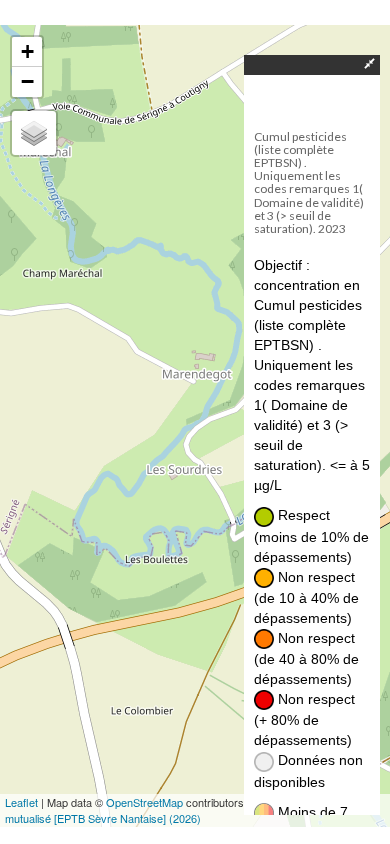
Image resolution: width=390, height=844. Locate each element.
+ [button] (27, 51)
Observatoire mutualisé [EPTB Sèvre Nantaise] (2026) (191, 810)
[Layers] (34, 133)
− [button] (27, 81)
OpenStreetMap (144, 802)
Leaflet (21, 802)
